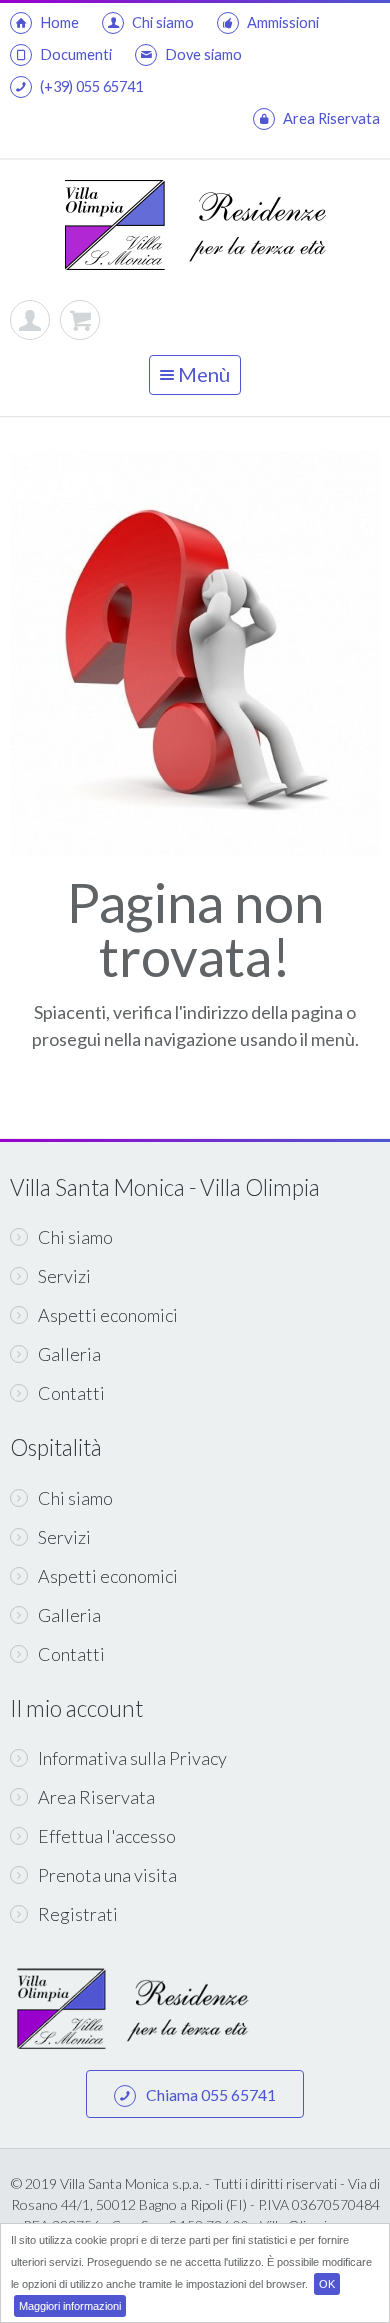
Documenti (76, 54)
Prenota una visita (107, 1875)
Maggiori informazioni (70, 2306)
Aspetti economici (108, 1315)
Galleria (69, 1354)
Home (59, 22)
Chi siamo (163, 22)
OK (327, 2284)
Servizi (64, 1276)
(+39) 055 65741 (91, 86)
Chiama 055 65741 (211, 2094)
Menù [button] (202, 374)
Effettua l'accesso (107, 1836)
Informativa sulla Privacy (132, 1758)
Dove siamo (203, 54)
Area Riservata (331, 118)
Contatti (71, 1393)
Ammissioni (283, 22)
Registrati (78, 1914)
